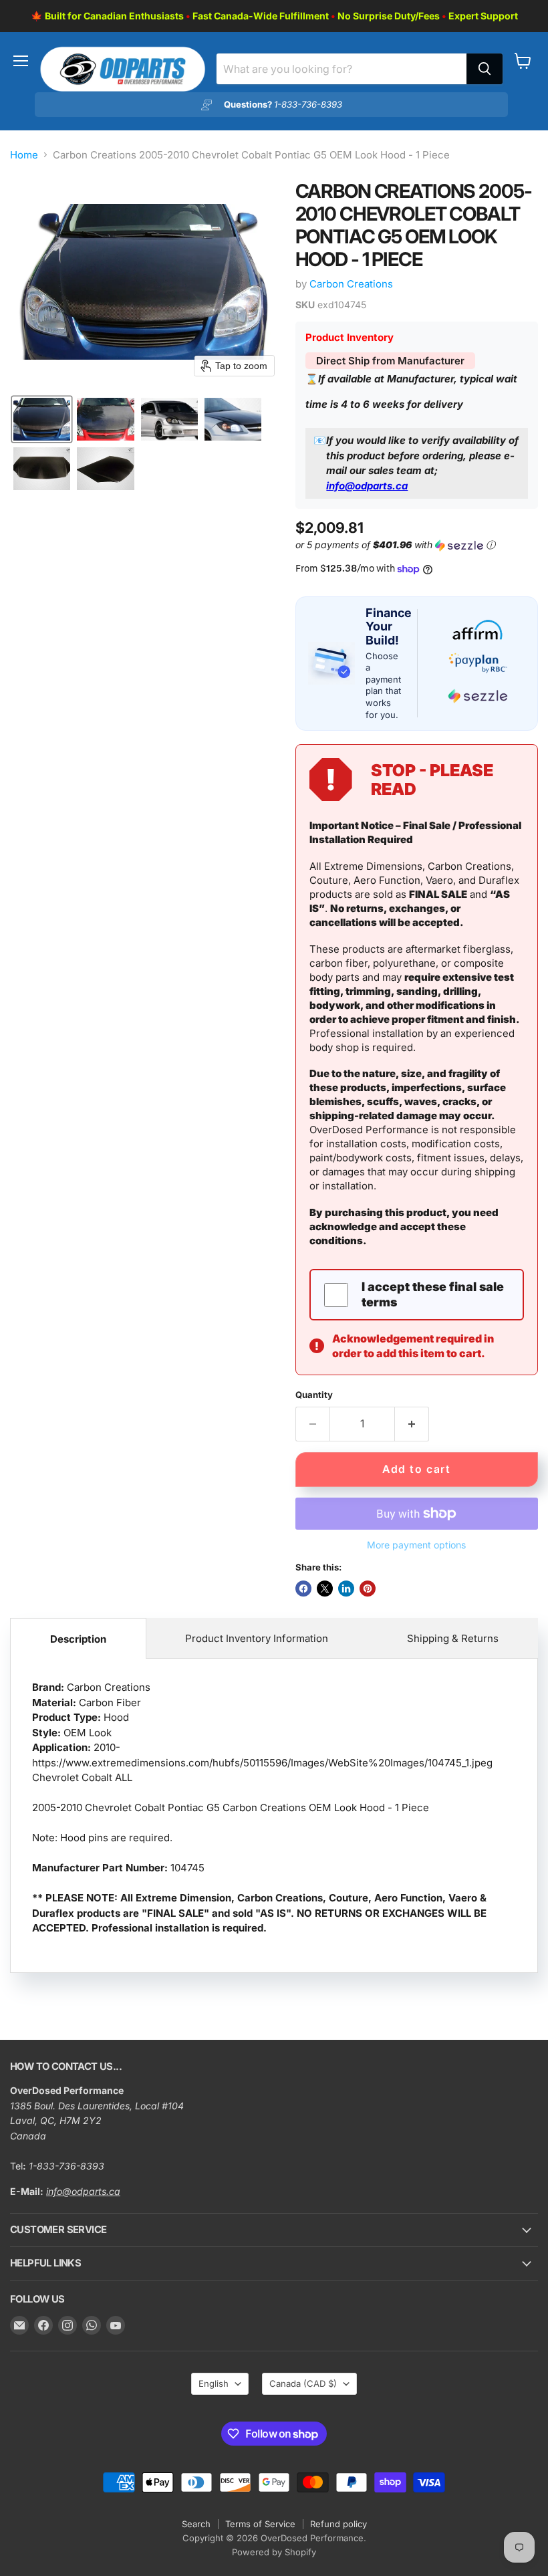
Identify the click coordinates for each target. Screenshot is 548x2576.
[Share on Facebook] (303, 1589)
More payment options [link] (416, 1545)
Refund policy (338, 2524)
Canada (303, 2383)
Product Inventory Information (257, 1638)
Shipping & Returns (453, 1638)
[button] (42, 419)
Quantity (314, 1395)
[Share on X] (325, 1589)
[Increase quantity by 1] (412, 1424)
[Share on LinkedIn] (346, 1589)
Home (24, 155)
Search (196, 2524)
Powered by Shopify (274, 2552)
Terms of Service (260, 2524)
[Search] (485, 69)
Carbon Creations (351, 284)
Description (78, 1639)
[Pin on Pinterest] (368, 1589)
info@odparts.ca (367, 486)
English (214, 2383)
